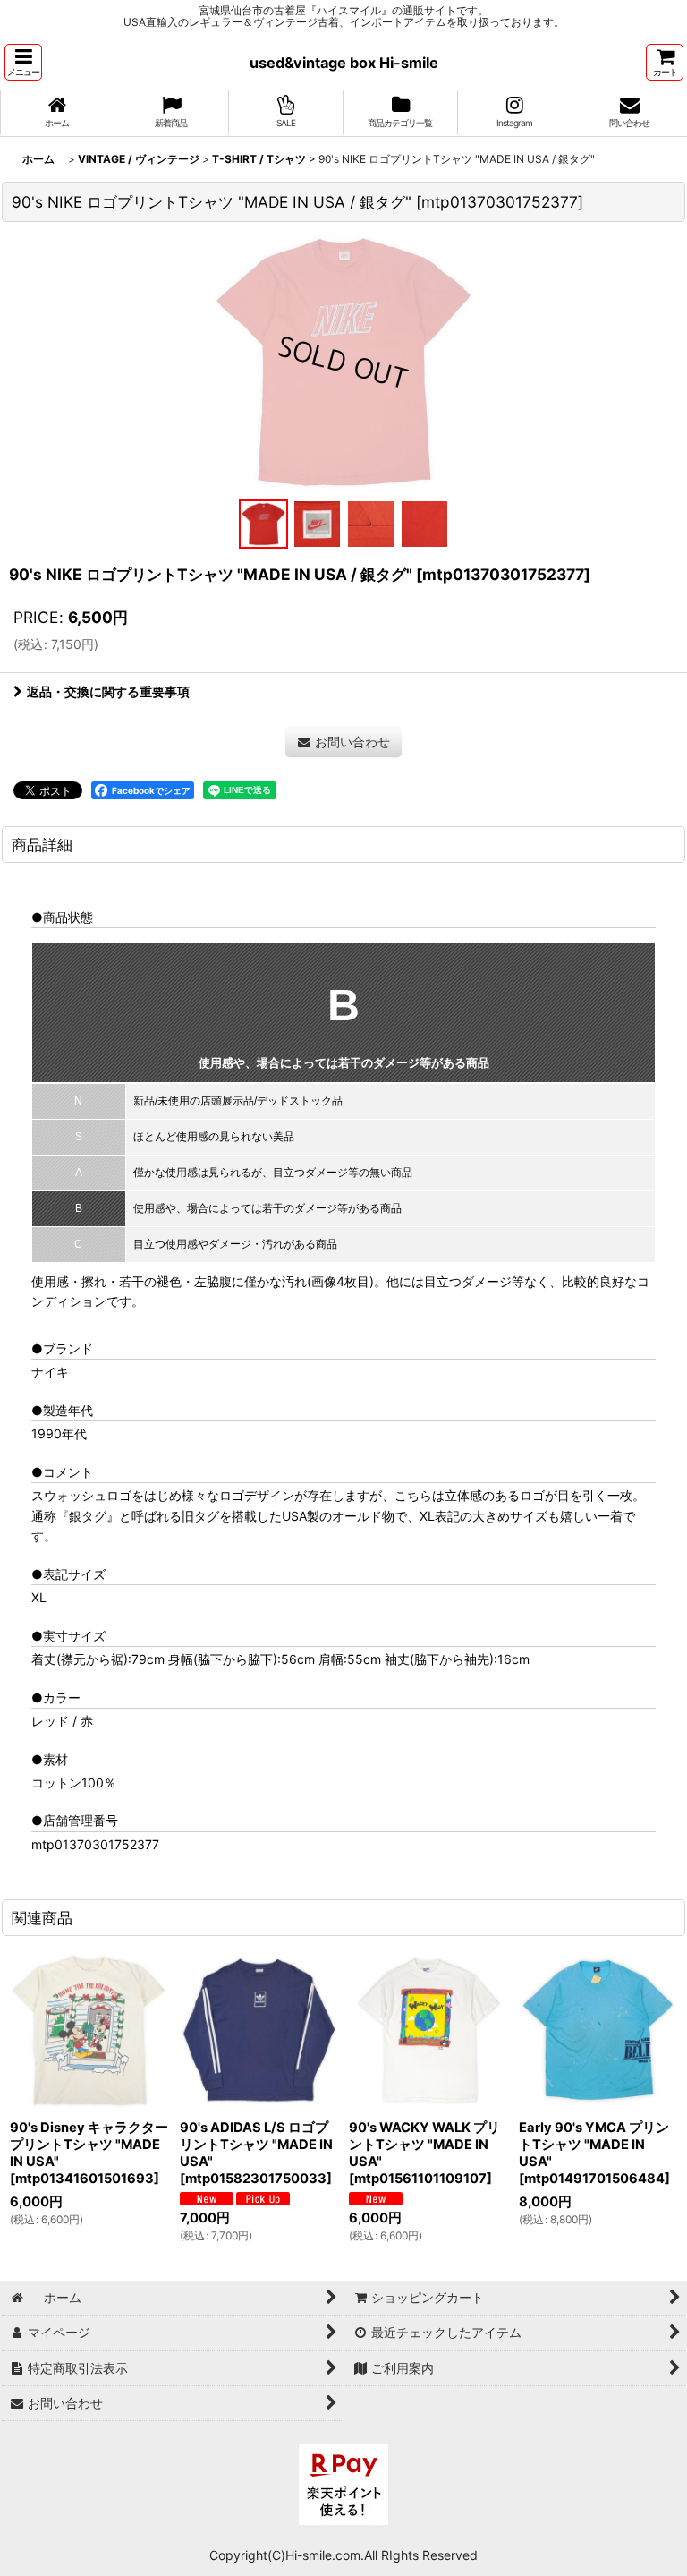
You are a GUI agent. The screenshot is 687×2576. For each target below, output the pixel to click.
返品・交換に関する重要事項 (108, 691)
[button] (23, 62)
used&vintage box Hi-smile (344, 63)
